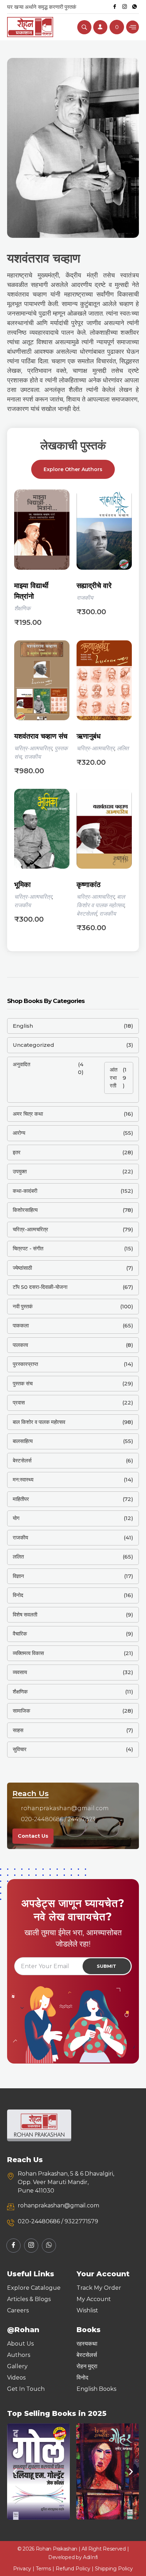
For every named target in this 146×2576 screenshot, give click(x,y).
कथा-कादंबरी (25, 1191)
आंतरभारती (114, 1078)
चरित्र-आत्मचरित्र (33, 748)
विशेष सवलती (25, 1615)
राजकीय (85, 598)
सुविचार (20, 1749)
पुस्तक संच (23, 1383)
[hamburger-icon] (133, 27)
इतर (17, 1152)
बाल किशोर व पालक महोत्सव (39, 1422)
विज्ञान (18, 1576)
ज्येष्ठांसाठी (22, 1268)
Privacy (22, 2569)
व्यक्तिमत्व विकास (28, 1653)
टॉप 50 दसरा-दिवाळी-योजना (40, 1287)
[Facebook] (115, 7)
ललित (123, 748)
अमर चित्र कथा (28, 1114)
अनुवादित (21, 1064)
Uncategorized (33, 1045)
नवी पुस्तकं (23, 1306)
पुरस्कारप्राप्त (25, 1364)
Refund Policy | (75, 2569)
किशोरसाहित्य (25, 1210)
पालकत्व (20, 1345)
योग (16, 1518)
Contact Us (33, 1836)
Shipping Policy (114, 2569)
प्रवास (19, 1403)
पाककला (21, 1325)
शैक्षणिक (22, 608)
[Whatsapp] (135, 7)
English (23, 1026)
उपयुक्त (20, 1171)
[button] (15, 2472)
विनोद (18, 1595)
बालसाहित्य (23, 1441)
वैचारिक (20, 1634)
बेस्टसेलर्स (87, 914)
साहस (18, 1730)
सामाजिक (21, 1711)
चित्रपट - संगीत (28, 1248)
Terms (43, 2569)
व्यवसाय (20, 1672)
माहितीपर (21, 1499)
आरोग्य (19, 1133)
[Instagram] (125, 7)
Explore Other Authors (73, 469)
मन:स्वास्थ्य (23, 1480)
